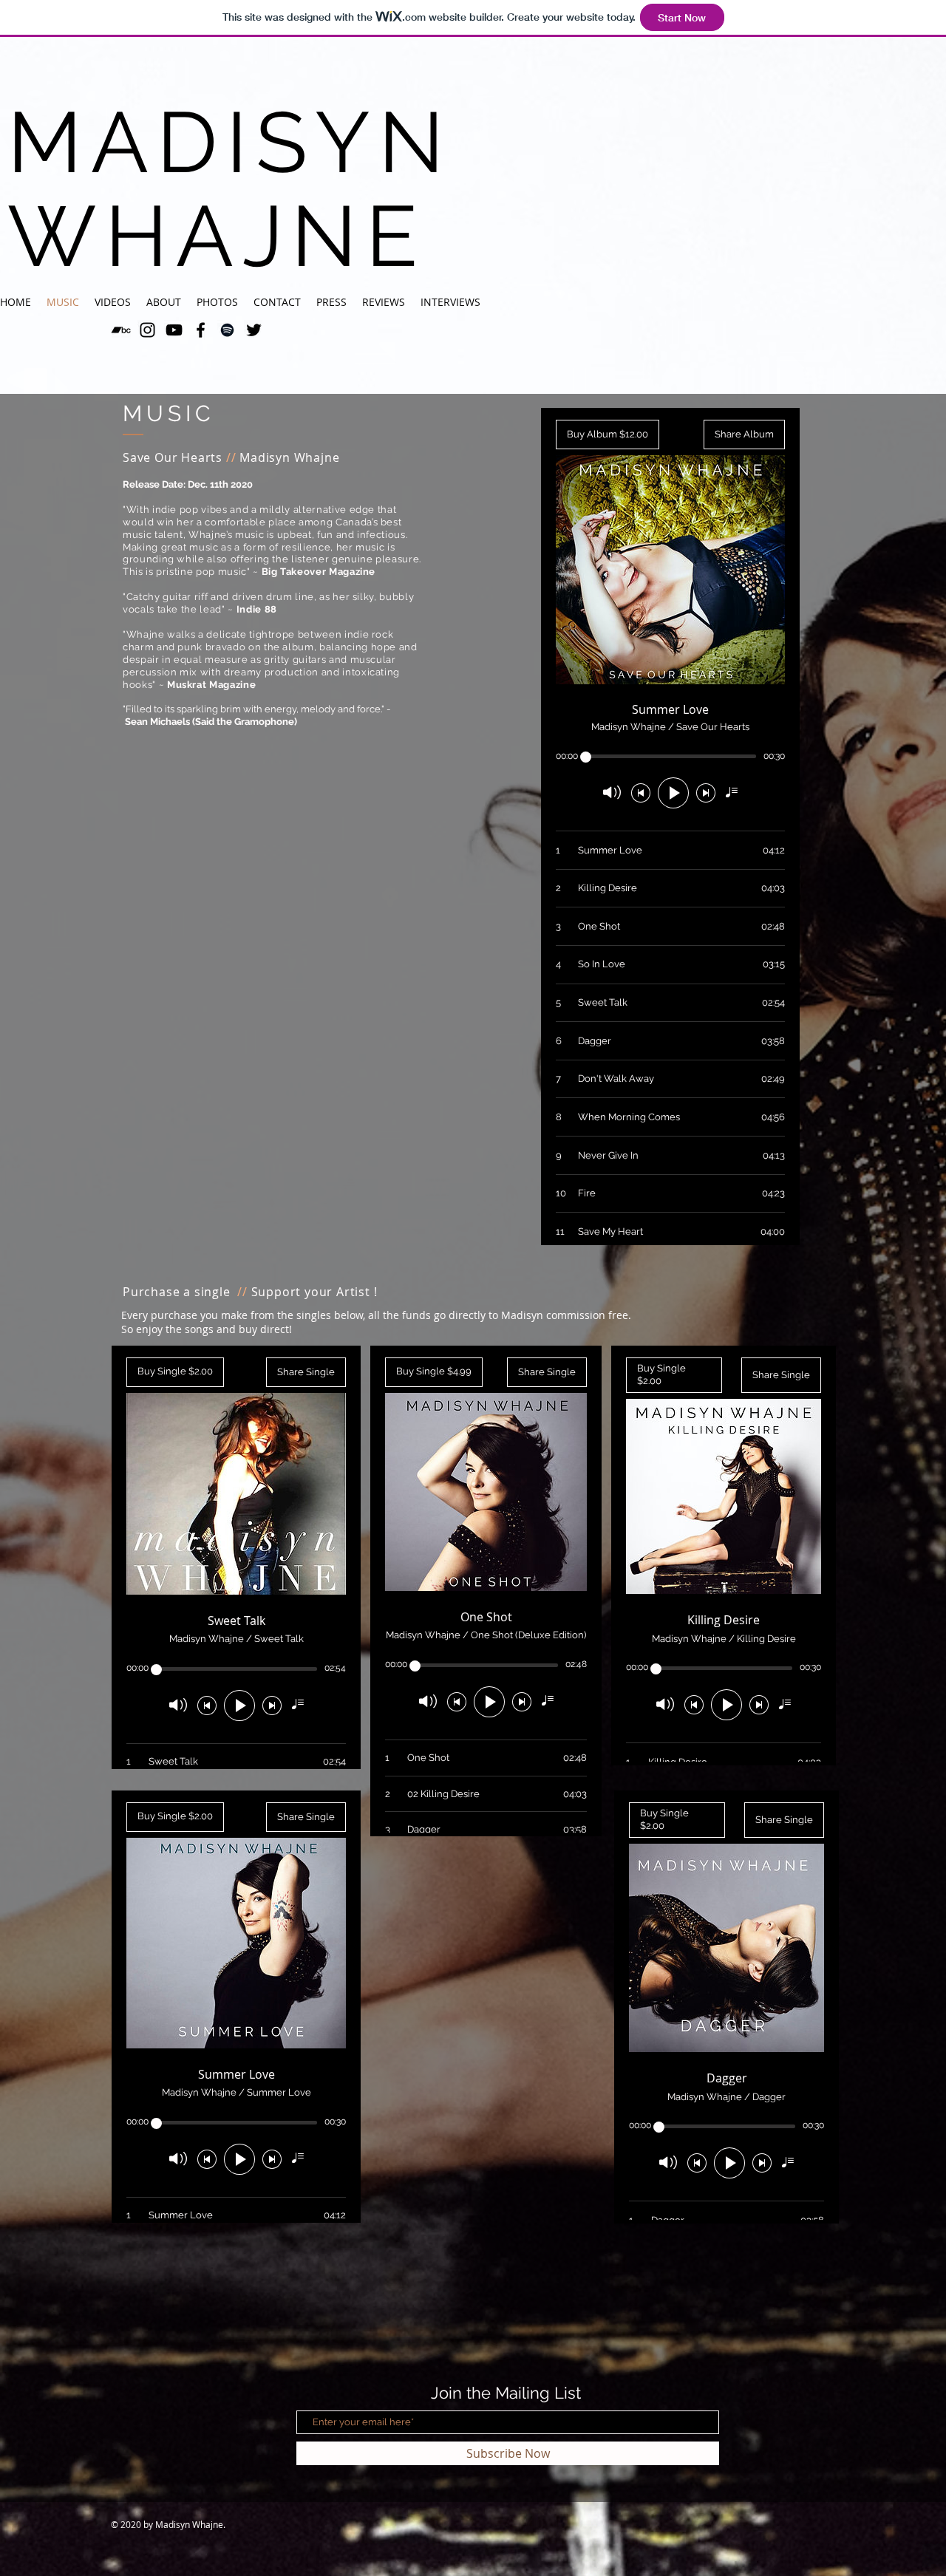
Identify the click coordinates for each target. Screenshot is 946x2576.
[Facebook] (201, 330)
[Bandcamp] (121, 330)
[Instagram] (147, 330)
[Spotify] (227, 330)
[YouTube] (174, 330)
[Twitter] (254, 330)
